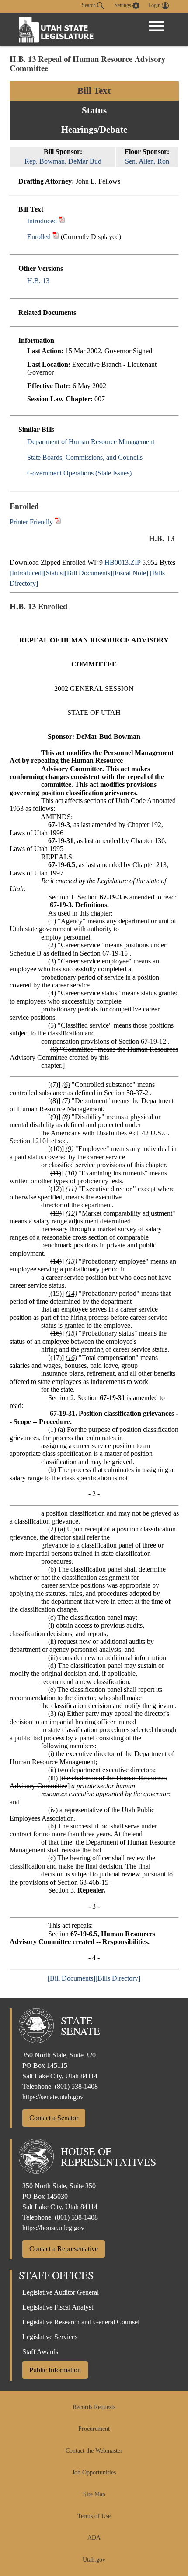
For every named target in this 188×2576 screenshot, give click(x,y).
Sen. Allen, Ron (147, 161)
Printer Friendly (32, 522)
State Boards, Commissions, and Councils (85, 457)
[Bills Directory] (118, 1978)
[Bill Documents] (89, 573)
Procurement (94, 2429)
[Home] (56, 29)
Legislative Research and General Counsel (81, 2322)
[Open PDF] (62, 221)
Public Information (55, 2370)
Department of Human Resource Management (91, 442)
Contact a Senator (54, 2118)
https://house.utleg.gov (53, 2228)
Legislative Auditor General (61, 2292)
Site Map (94, 2494)
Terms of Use (94, 2516)
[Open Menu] (156, 26)
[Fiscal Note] (130, 573)
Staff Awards (40, 2352)
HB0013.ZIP (122, 562)
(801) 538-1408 (76, 2086)
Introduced (42, 221)
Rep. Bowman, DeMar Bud (63, 161)
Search (89, 5)
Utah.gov (94, 2560)
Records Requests (94, 2407)
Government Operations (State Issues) (79, 473)
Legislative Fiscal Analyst (58, 2307)
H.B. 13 (38, 281)
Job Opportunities (94, 2472)
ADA (94, 2538)
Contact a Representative (64, 2249)
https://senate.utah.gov (53, 2097)
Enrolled (39, 237)
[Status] (54, 573)
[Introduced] (27, 573)
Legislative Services (50, 2337)
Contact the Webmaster (94, 2451)
